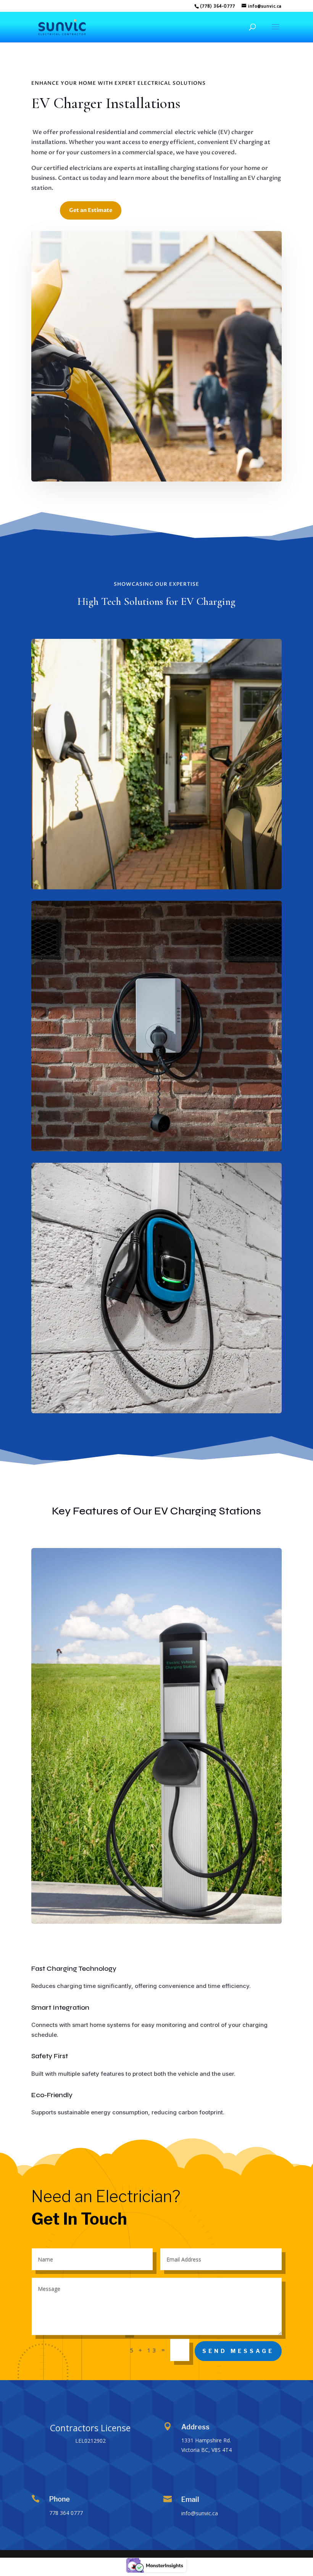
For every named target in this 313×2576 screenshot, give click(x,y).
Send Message (238, 2351)
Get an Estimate (91, 210)
